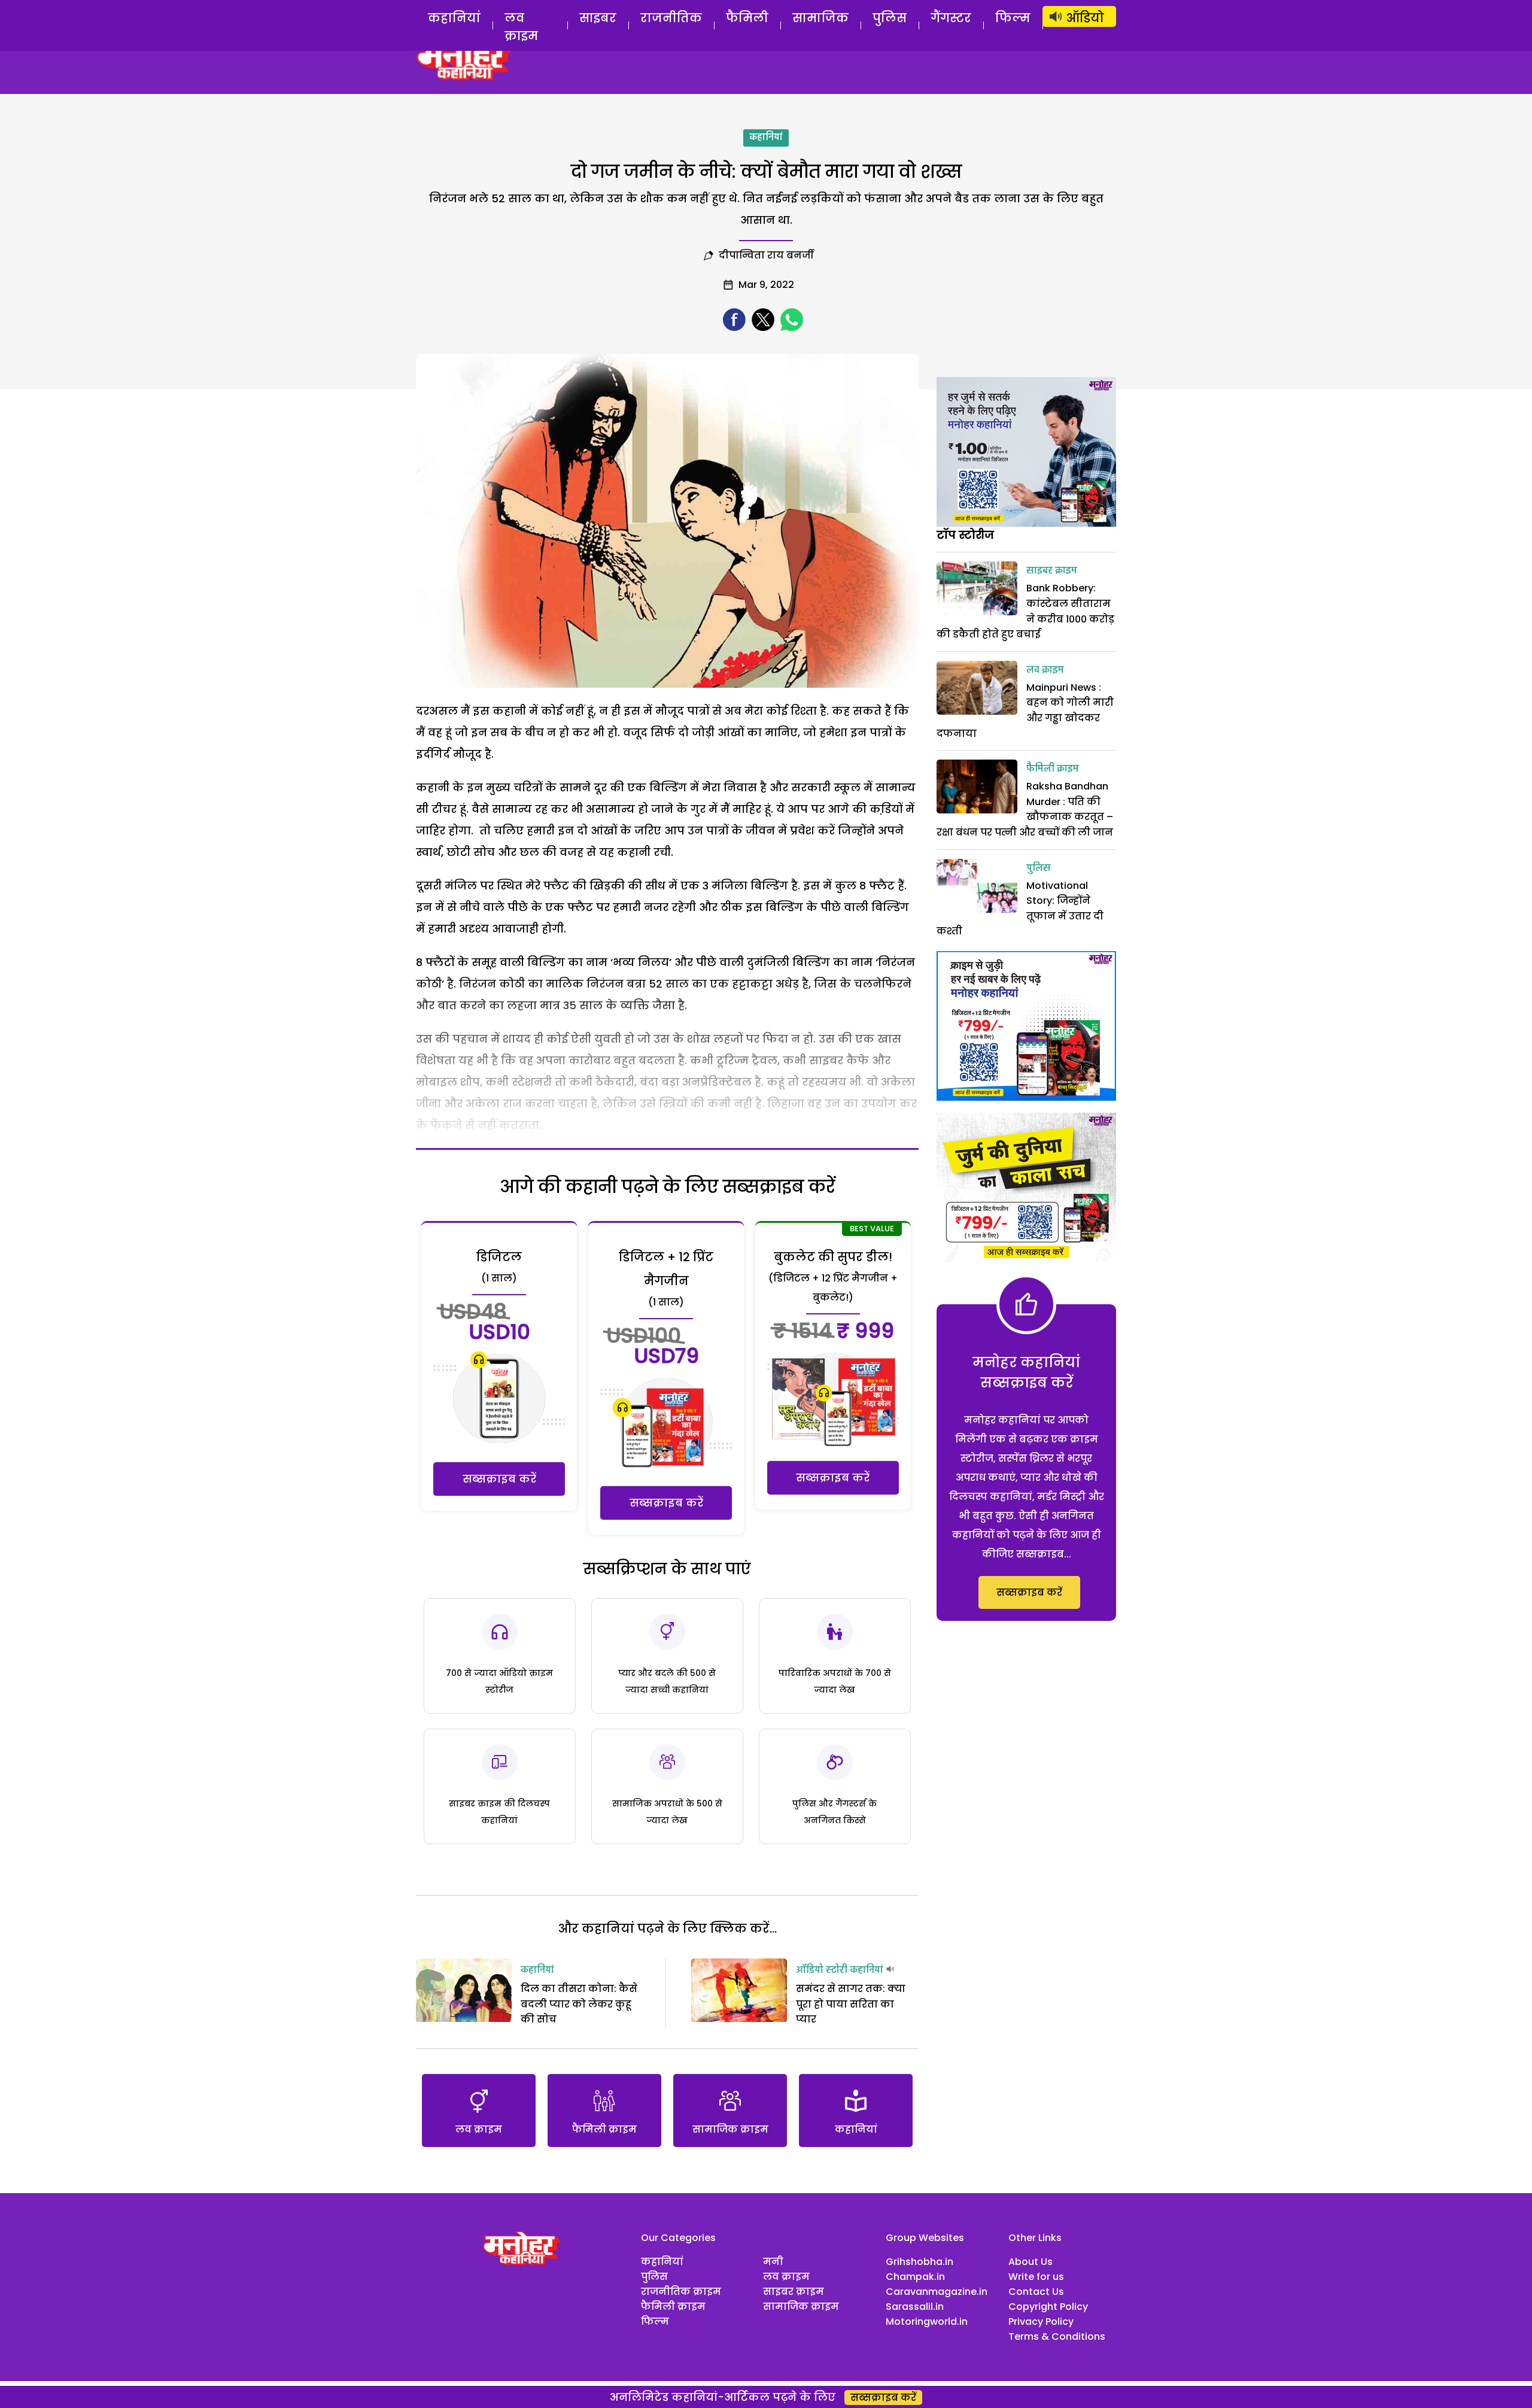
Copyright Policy (1048, 2307)
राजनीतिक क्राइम (681, 2292)
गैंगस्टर (951, 18)
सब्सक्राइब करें (499, 1479)
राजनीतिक (671, 18)
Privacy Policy (1041, 2322)
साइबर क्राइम (1052, 571)
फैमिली (747, 18)
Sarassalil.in (915, 2307)
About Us (1031, 2262)
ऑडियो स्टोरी (822, 1970)
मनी (773, 2262)
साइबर (598, 18)
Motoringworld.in (927, 2322)
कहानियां (454, 18)
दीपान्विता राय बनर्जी (766, 255)
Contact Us (1036, 2292)
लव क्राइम (521, 27)
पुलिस (890, 18)
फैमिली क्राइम (1053, 769)
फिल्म (1013, 18)
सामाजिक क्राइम (801, 2307)
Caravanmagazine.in (937, 2292)
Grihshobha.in (919, 2262)
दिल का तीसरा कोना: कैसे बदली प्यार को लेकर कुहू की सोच (579, 2004)
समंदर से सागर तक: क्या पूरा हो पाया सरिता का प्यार (851, 2004)
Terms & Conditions (1057, 2336)
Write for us (1036, 2277)
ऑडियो (1085, 18)
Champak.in (915, 2277)
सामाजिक (820, 18)
